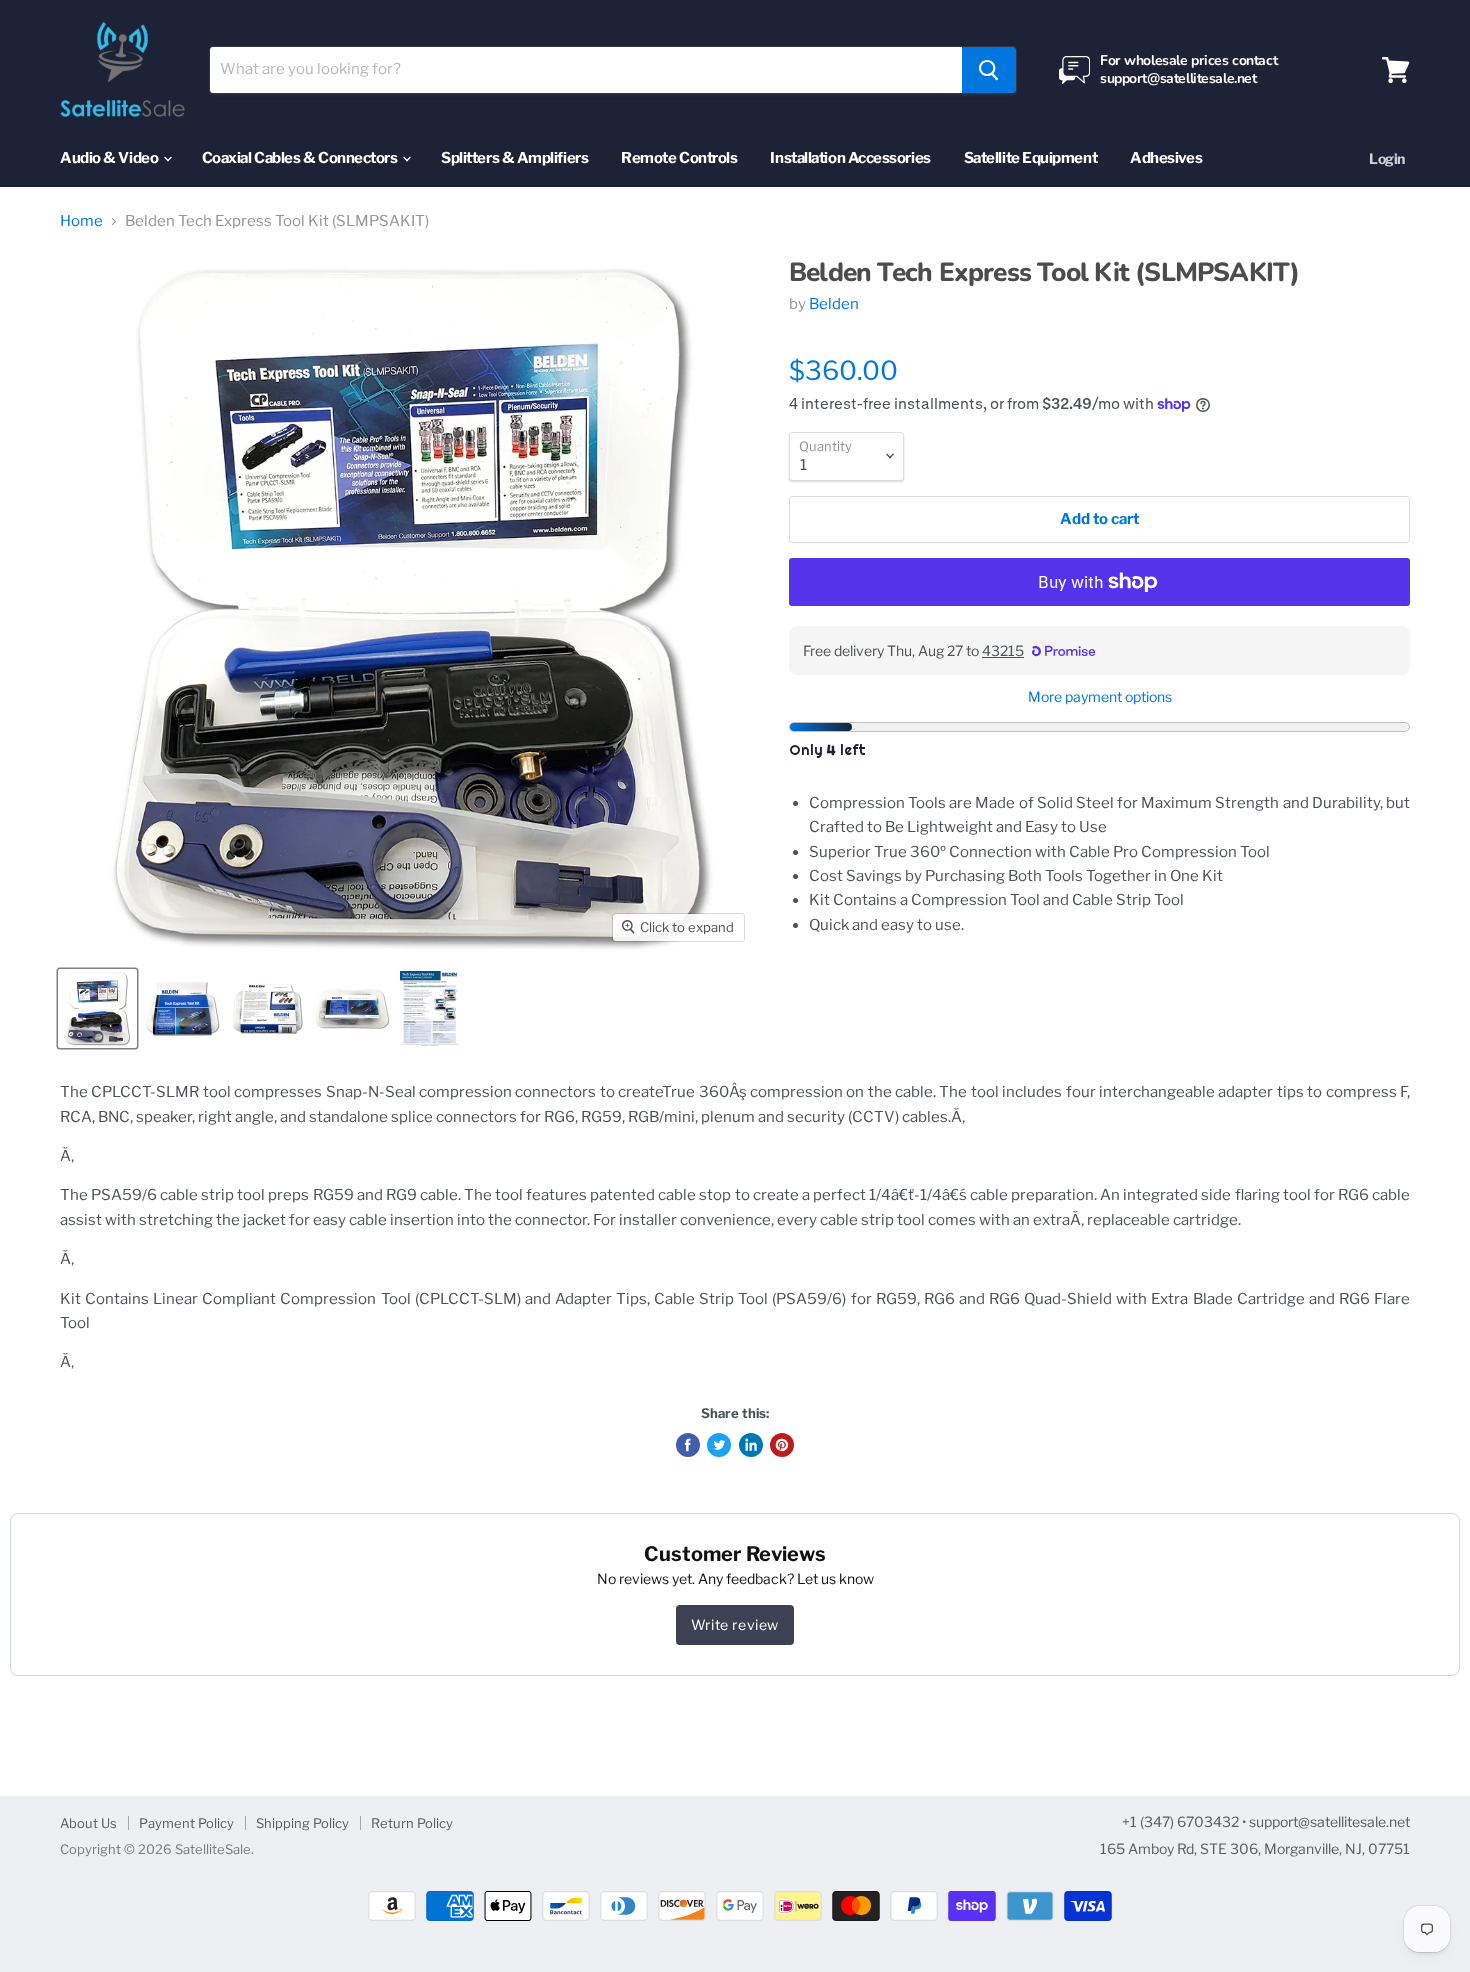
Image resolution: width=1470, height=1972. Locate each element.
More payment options (1100, 697)
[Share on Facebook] (688, 1445)
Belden (834, 304)
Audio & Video (110, 158)
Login (1387, 158)
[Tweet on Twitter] (719, 1445)
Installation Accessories (850, 158)
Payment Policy (186, 1823)
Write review (735, 1624)
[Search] (989, 70)
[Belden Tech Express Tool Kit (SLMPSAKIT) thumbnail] (97, 1008)
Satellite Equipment (1030, 158)
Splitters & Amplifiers (514, 158)
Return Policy (412, 1823)
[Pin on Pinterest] (782, 1445)
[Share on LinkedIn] (751, 1445)
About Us (88, 1823)
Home (81, 221)
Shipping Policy (302, 1823)
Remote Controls (679, 158)
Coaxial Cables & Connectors (301, 158)
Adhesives (1166, 158)
